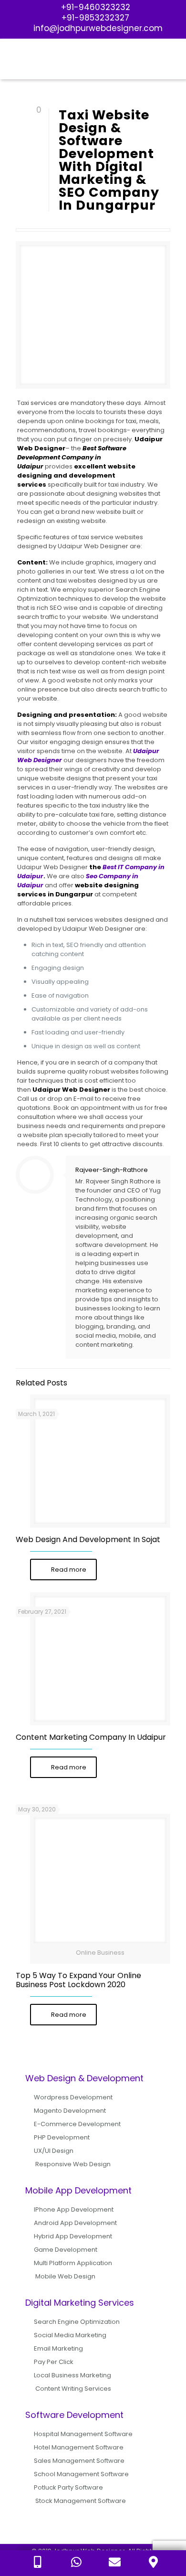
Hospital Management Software (83, 2434)
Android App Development (75, 2223)
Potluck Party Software (68, 2487)
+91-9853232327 (95, 18)
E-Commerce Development (77, 2124)
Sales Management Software (79, 2461)
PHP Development (62, 2137)
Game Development (66, 2250)
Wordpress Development (73, 2097)
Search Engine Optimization (77, 2322)
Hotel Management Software (79, 2447)
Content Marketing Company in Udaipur (91, 1737)
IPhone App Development (74, 2209)
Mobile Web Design (65, 2276)
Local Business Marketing (72, 2375)
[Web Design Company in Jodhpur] (93, 60)
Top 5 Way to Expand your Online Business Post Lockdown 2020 (78, 1980)
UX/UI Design (54, 2151)
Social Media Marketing (70, 2335)
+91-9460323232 (96, 7)
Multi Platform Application (73, 2263)
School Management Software (81, 2474)
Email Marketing (58, 2348)
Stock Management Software (81, 2501)
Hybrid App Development (73, 2236)
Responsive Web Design (73, 2164)
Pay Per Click (54, 2362)
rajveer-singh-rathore (112, 1170)
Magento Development (70, 2111)
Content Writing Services (73, 2389)
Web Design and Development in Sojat (88, 1539)
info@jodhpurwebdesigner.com (98, 28)
